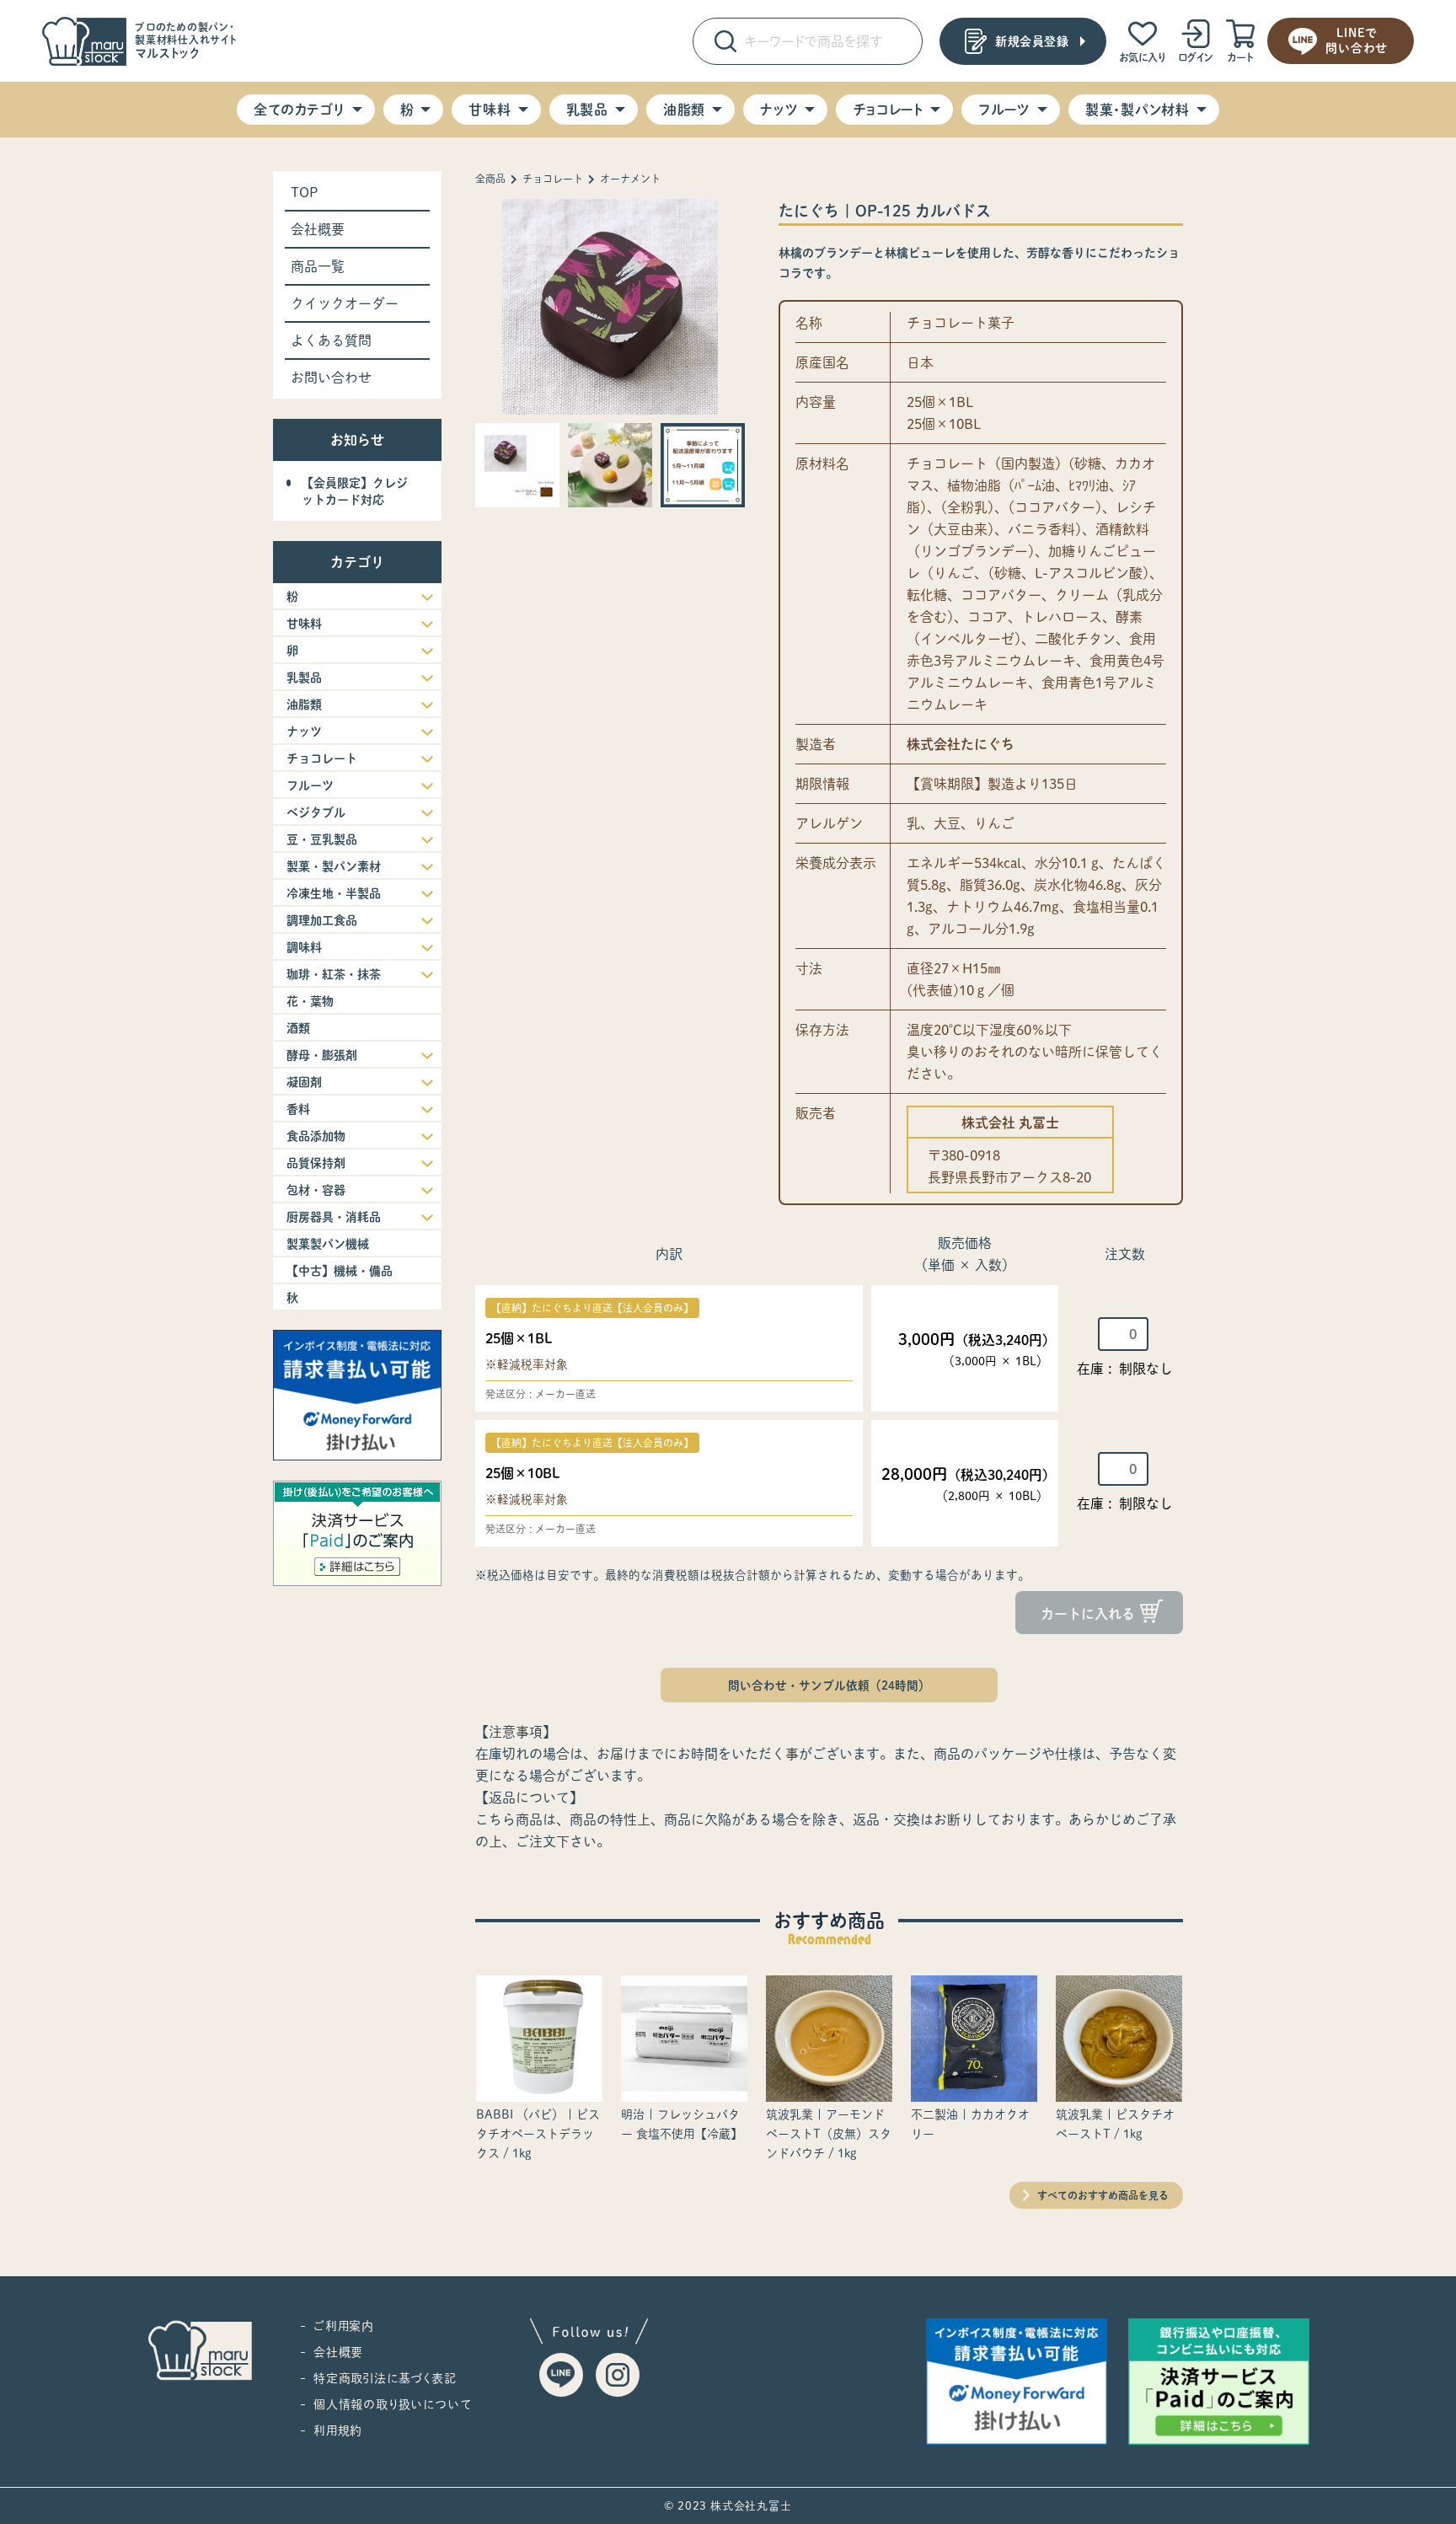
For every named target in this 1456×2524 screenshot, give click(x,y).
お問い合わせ (331, 378)
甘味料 (490, 110)
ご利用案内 (344, 2326)
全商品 (490, 179)
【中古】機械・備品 (340, 1271)
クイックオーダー (345, 303)
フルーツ (1004, 110)
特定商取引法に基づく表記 (385, 2378)
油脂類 (684, 110)
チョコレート (888, 110)
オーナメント (630, 179)
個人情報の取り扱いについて (392, 2404)
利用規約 (338, 2430)
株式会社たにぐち (961, 744)
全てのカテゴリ (299, 110)
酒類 (298, 1028)
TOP (305, 192)
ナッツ (779, 110)
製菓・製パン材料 (1137, 110)
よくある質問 (331, 340)
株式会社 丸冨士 (1010, 1123)
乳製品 (587, 110)
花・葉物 (310, 1001)
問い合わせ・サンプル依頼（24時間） (829, 1685)
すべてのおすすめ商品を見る (1103, 2195)
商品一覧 (318, 266)
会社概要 (318, 229)
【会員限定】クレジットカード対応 (355, 491)
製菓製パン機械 (328, 1244)
